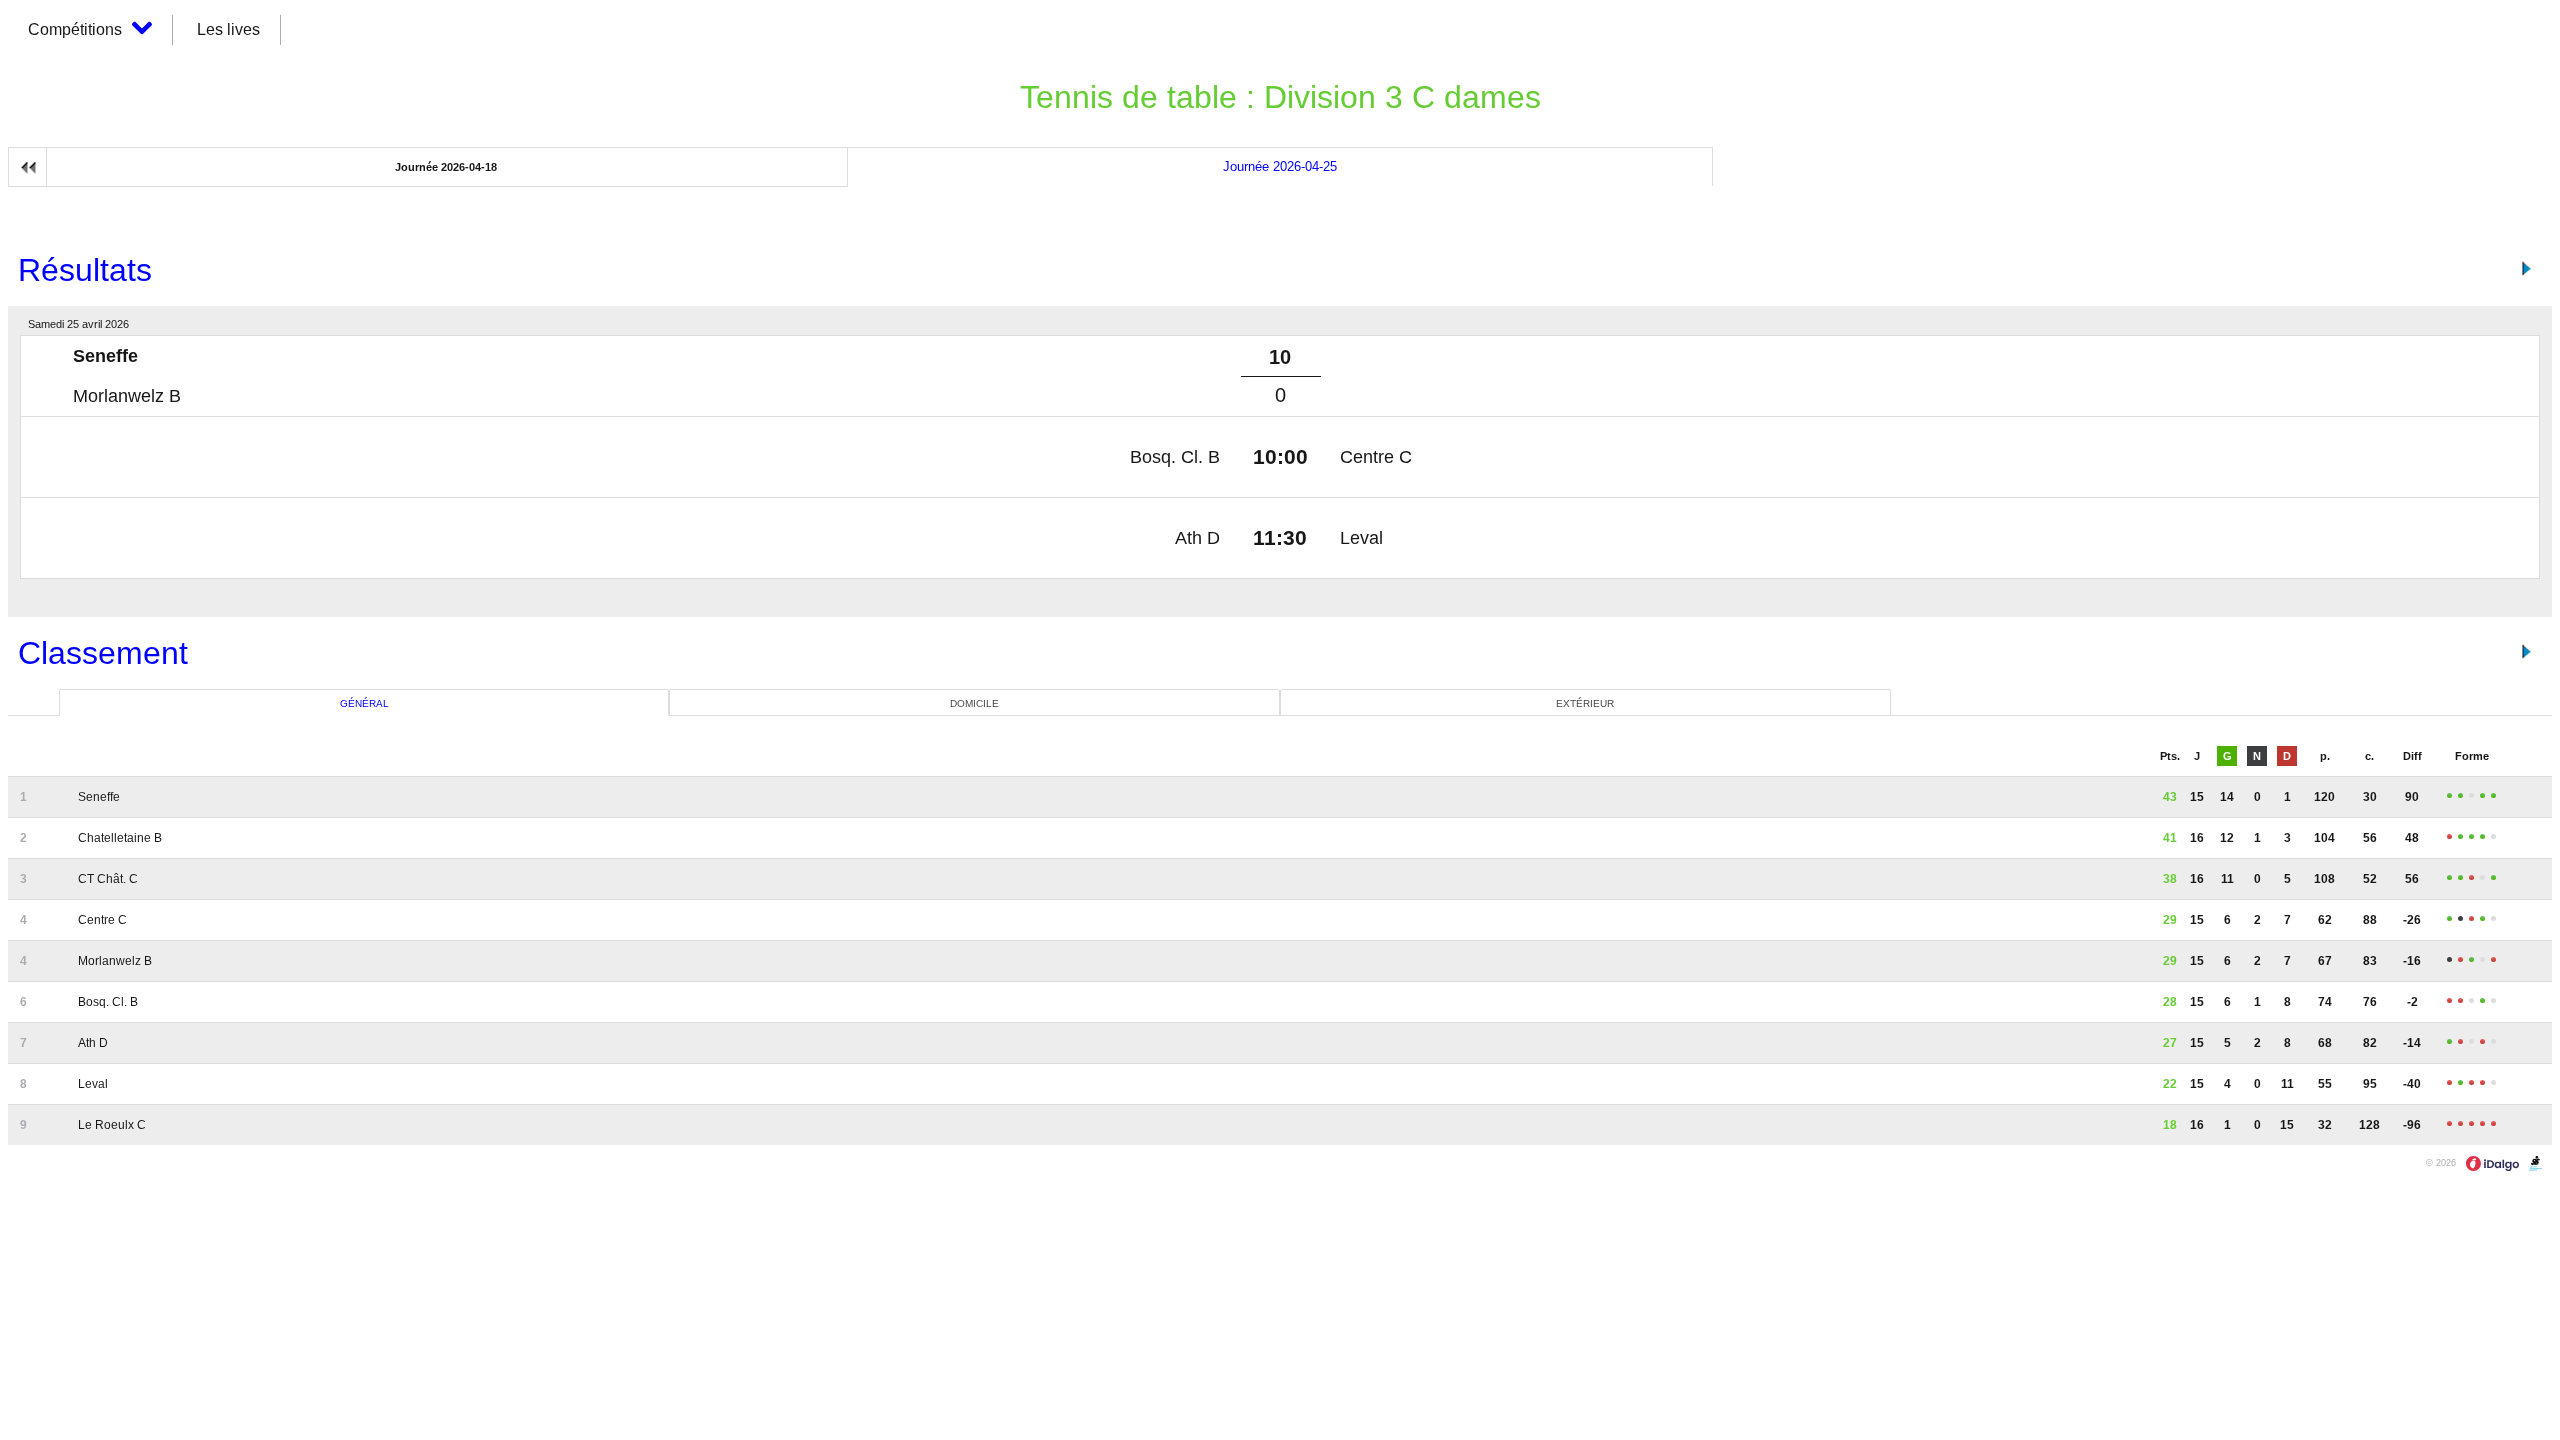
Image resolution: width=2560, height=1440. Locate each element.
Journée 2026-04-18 (446, 167)
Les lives (228, 29)
